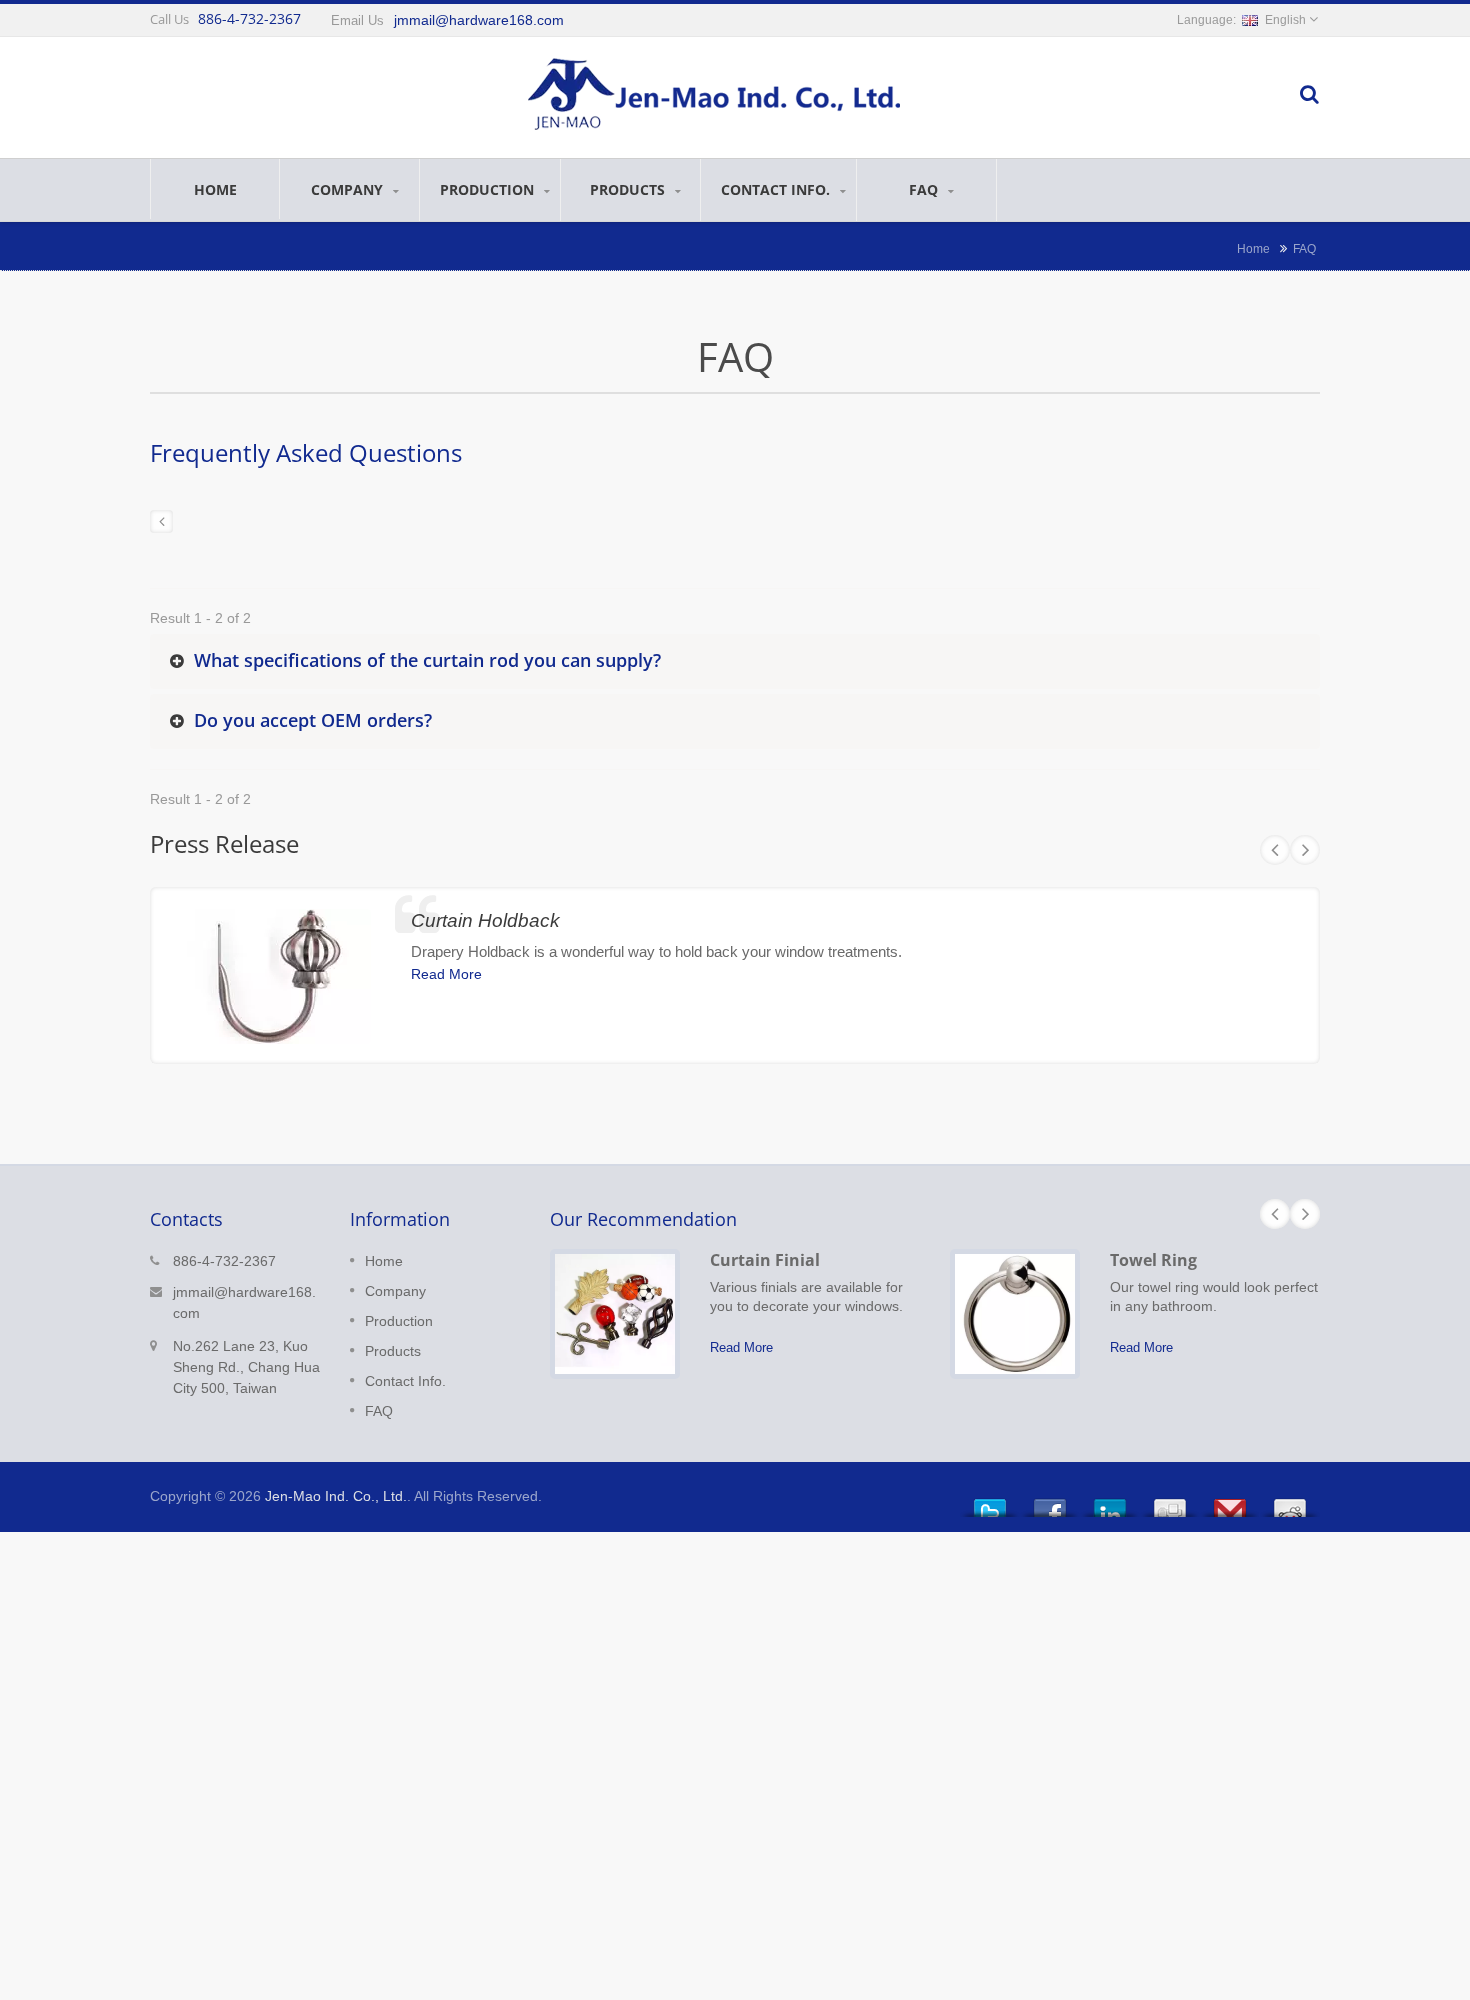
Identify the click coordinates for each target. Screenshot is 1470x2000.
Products (629, 189)
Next (1305, 850)
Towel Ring (1153, 1260)
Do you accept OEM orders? (313, 720)
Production (489, 189)
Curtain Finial (765, 1260)
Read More (446, 974)
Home (215, 189)
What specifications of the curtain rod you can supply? (427, 660)
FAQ (925, 189)
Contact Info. (777, 189)
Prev (1275, 850)
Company (349, 189)
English (1285, 20)
